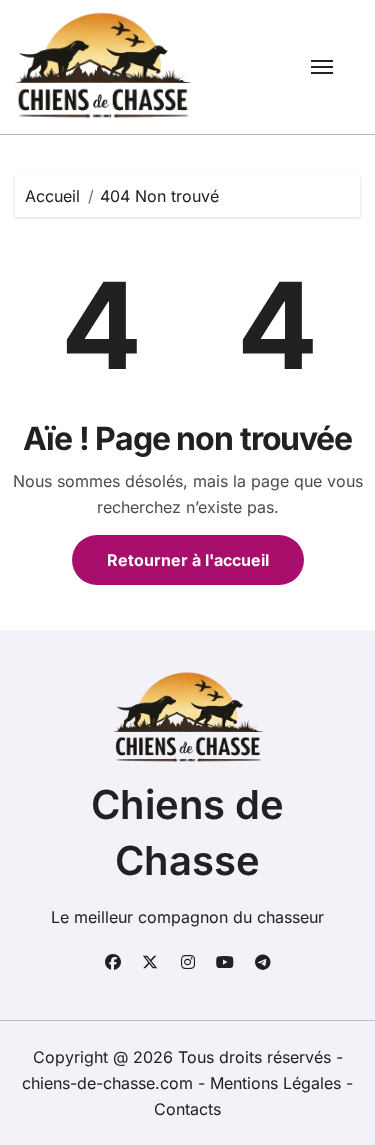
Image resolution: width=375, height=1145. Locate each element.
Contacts (187, 1109)
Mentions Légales (278, 1083)
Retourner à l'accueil (188, 560)
